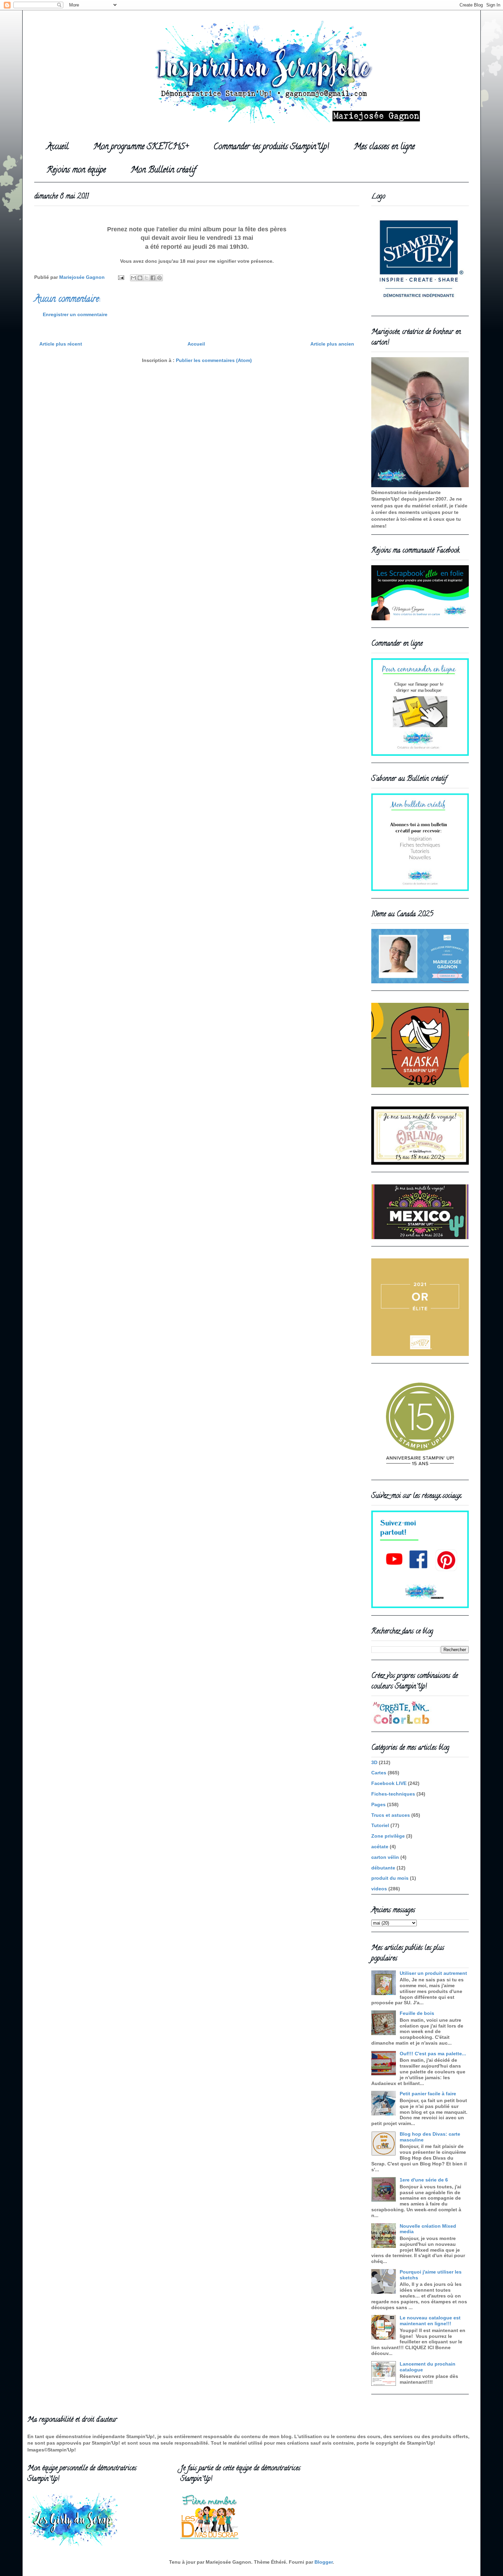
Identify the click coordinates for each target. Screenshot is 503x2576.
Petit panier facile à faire (428, 2094)
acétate (380, 1847)
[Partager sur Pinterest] (159, 278)
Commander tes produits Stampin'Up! (271, 147)
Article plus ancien (332, 344)
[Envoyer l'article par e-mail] (121, 277)
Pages (378, 1804)
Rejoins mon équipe (76, 171)
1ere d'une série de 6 (424, 2180)
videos (379, 1889)
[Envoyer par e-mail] (133, 278)
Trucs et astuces (391, 1815)
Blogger (324, 2562)
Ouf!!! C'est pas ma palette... (433, 2054)
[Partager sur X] (146, 278)
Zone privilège (388, 1836)
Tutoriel (380, 1825)
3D (374, 1762)
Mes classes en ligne (384, 147)
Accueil (57, 147)
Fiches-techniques (393, 1794)
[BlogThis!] (140, 278)
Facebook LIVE (389, 1783)
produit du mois (390, 1878)
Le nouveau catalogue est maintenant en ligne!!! (430, 2321)
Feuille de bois (417, 2013)
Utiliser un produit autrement (433, 1973)
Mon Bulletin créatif (163, 171)
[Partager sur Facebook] (153, 278)
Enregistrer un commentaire (75, 314)
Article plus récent (61, 344)
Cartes (379, 1773)
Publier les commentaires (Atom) (214, 360)
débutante (383, 1868)
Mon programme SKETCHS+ (141, 147)
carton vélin (385, 1857)
